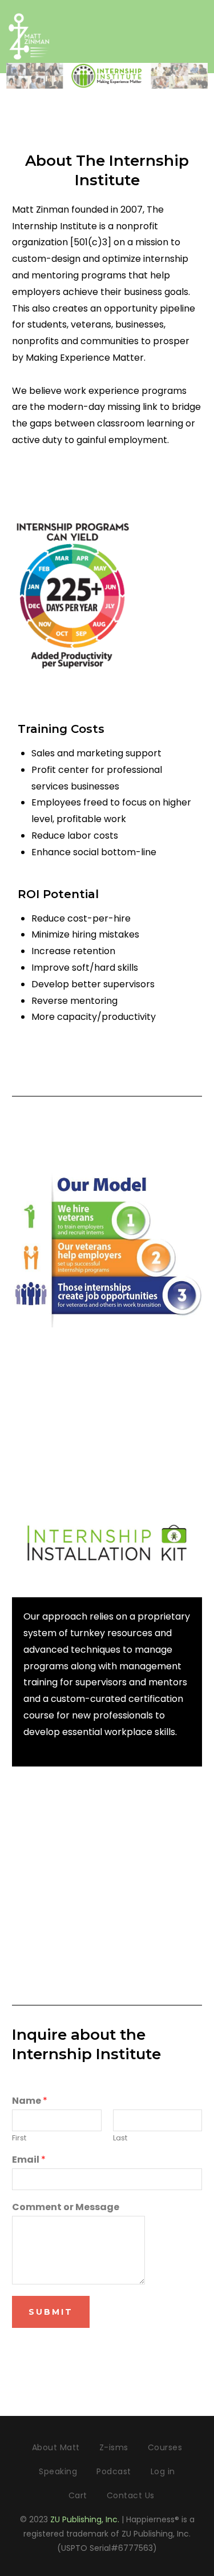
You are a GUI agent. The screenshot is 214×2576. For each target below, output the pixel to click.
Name (30, 2101)
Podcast (114, 2471)
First (19, 2138)
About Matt (56, 2447)
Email (29, 2160)
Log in (163, 2471)
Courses (165, 2447)
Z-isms (114, 2447)
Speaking (58, 2471)
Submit (51, 2312)
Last (120, 2138)
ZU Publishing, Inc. (85, 2519)
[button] (200, 34)
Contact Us (131, 2495)
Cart (78, 2495)
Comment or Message (66, 2208)
